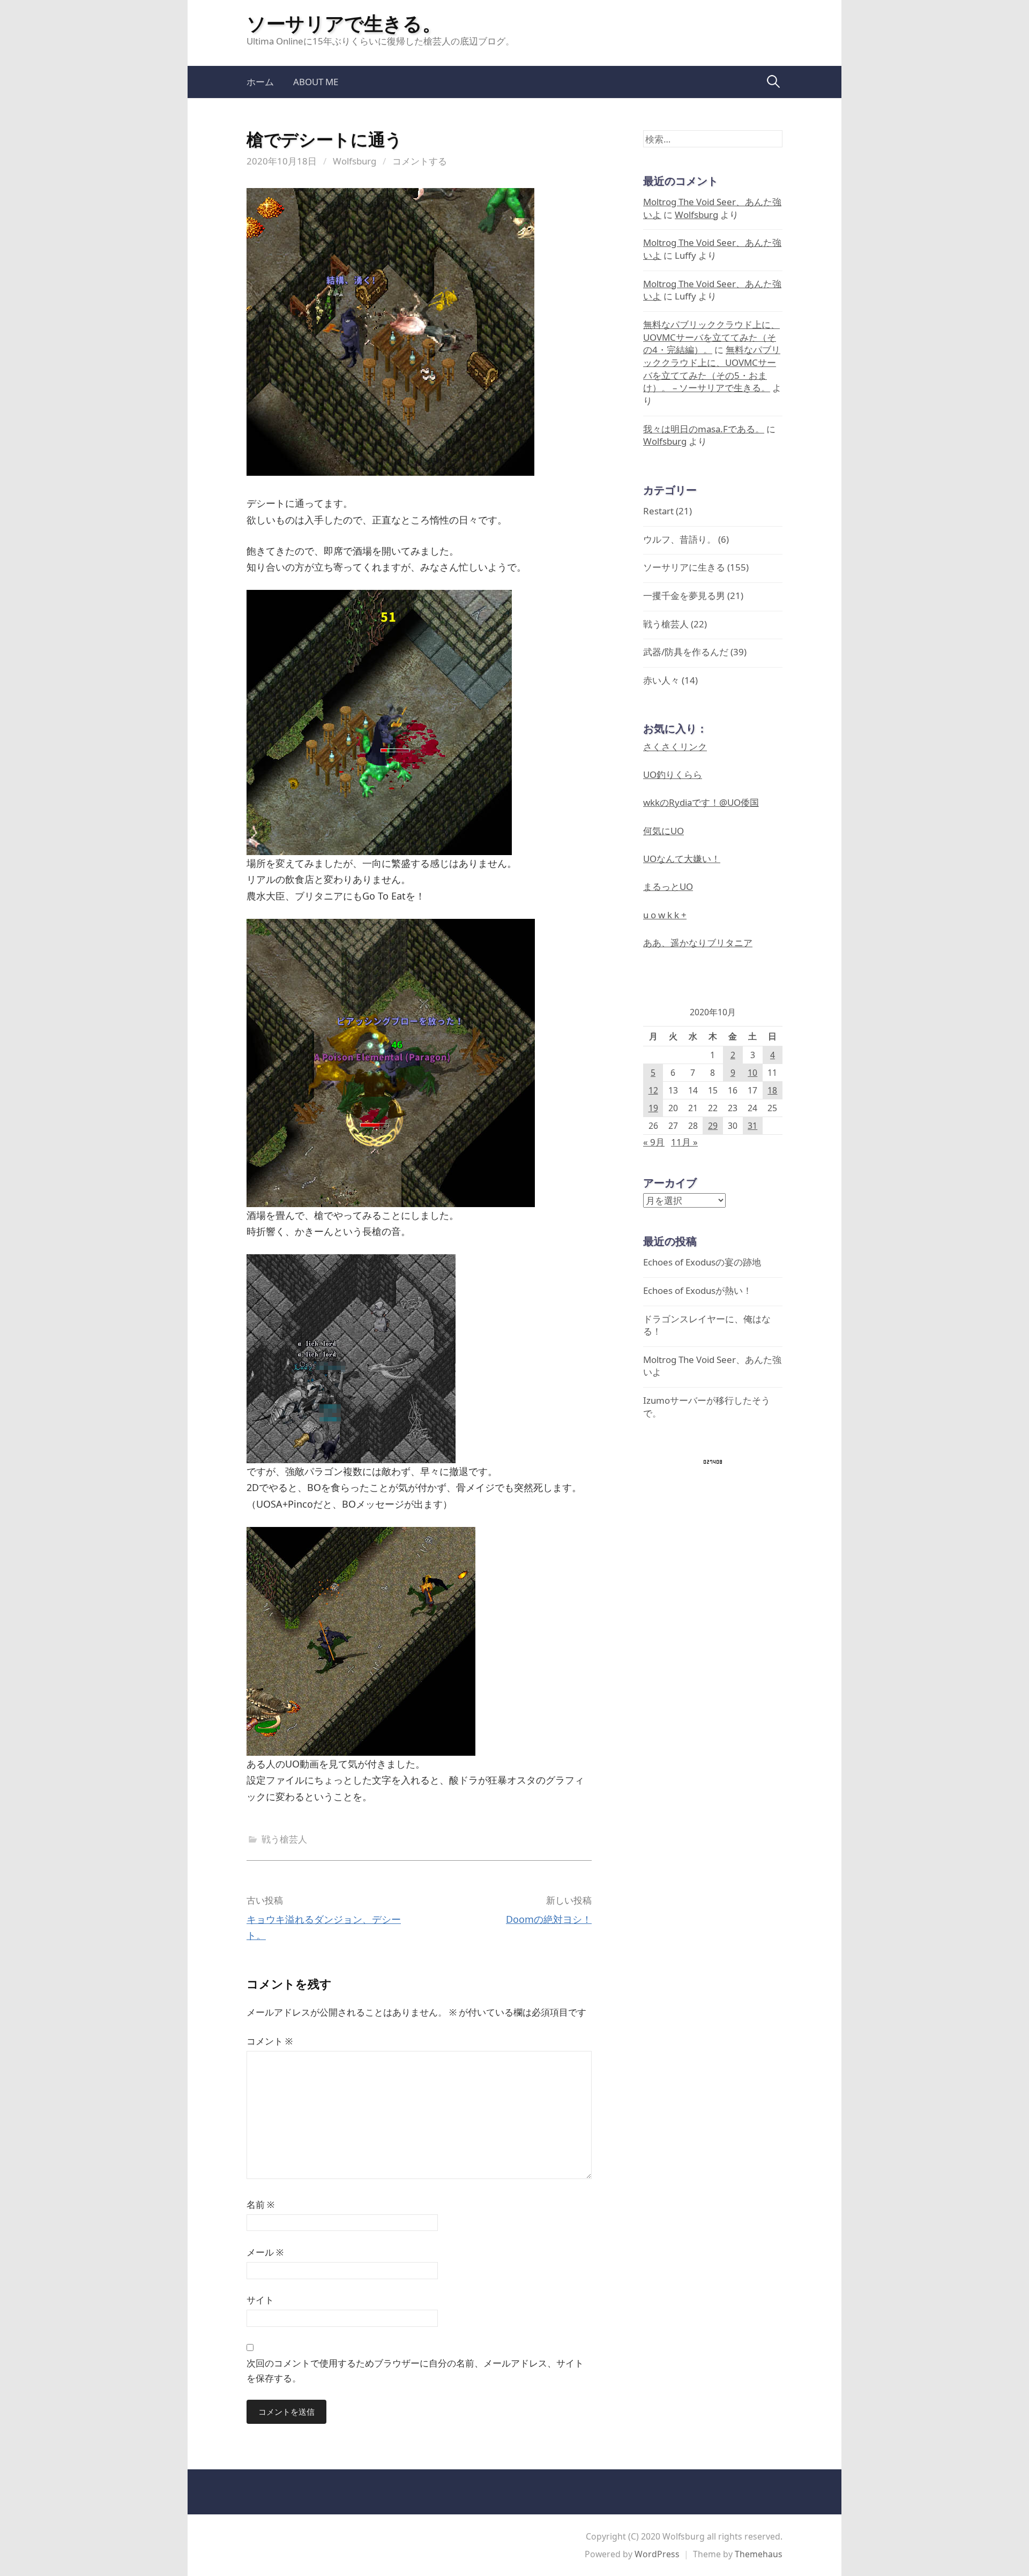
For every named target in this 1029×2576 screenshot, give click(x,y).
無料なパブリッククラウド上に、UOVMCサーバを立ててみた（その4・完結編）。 (711, 337)
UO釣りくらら (673, 774)
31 (752, 1126)
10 (752, 1073)
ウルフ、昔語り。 (680, 539)
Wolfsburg (355, 161)
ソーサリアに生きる (684, 567)
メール (265, 2252)
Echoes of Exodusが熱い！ (698, 1290)
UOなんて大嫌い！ (682, 859)
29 (713, 1126)
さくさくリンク (675, 747)
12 (653, 1090)
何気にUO (663, 831)
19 (653, 1108)
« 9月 (654, 1142)
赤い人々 (661, 680)
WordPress (657, 2554)
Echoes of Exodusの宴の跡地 (702, 1262)
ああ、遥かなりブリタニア (698, 943)
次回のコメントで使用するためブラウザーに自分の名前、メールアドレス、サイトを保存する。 (415, 2371)
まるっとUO (668, 886)
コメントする (420, 161)
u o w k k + (665, 915)
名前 (260, 2204)
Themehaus (759, 2554)
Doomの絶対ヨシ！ (549, 1919)
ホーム (260, 82)
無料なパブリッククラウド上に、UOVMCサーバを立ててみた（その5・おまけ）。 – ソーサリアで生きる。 (712, 369)
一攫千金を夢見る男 (684, 596)
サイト (260, 2300)
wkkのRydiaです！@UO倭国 (701, 802)
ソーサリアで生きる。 (344, 23)
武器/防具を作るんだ (686, 652)
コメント (270, 2041)
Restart (658, 511)
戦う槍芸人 (284, 1839)
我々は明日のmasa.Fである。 (704, 429)
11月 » (684, 1142)
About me (316, 82)
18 (772, 1090)
